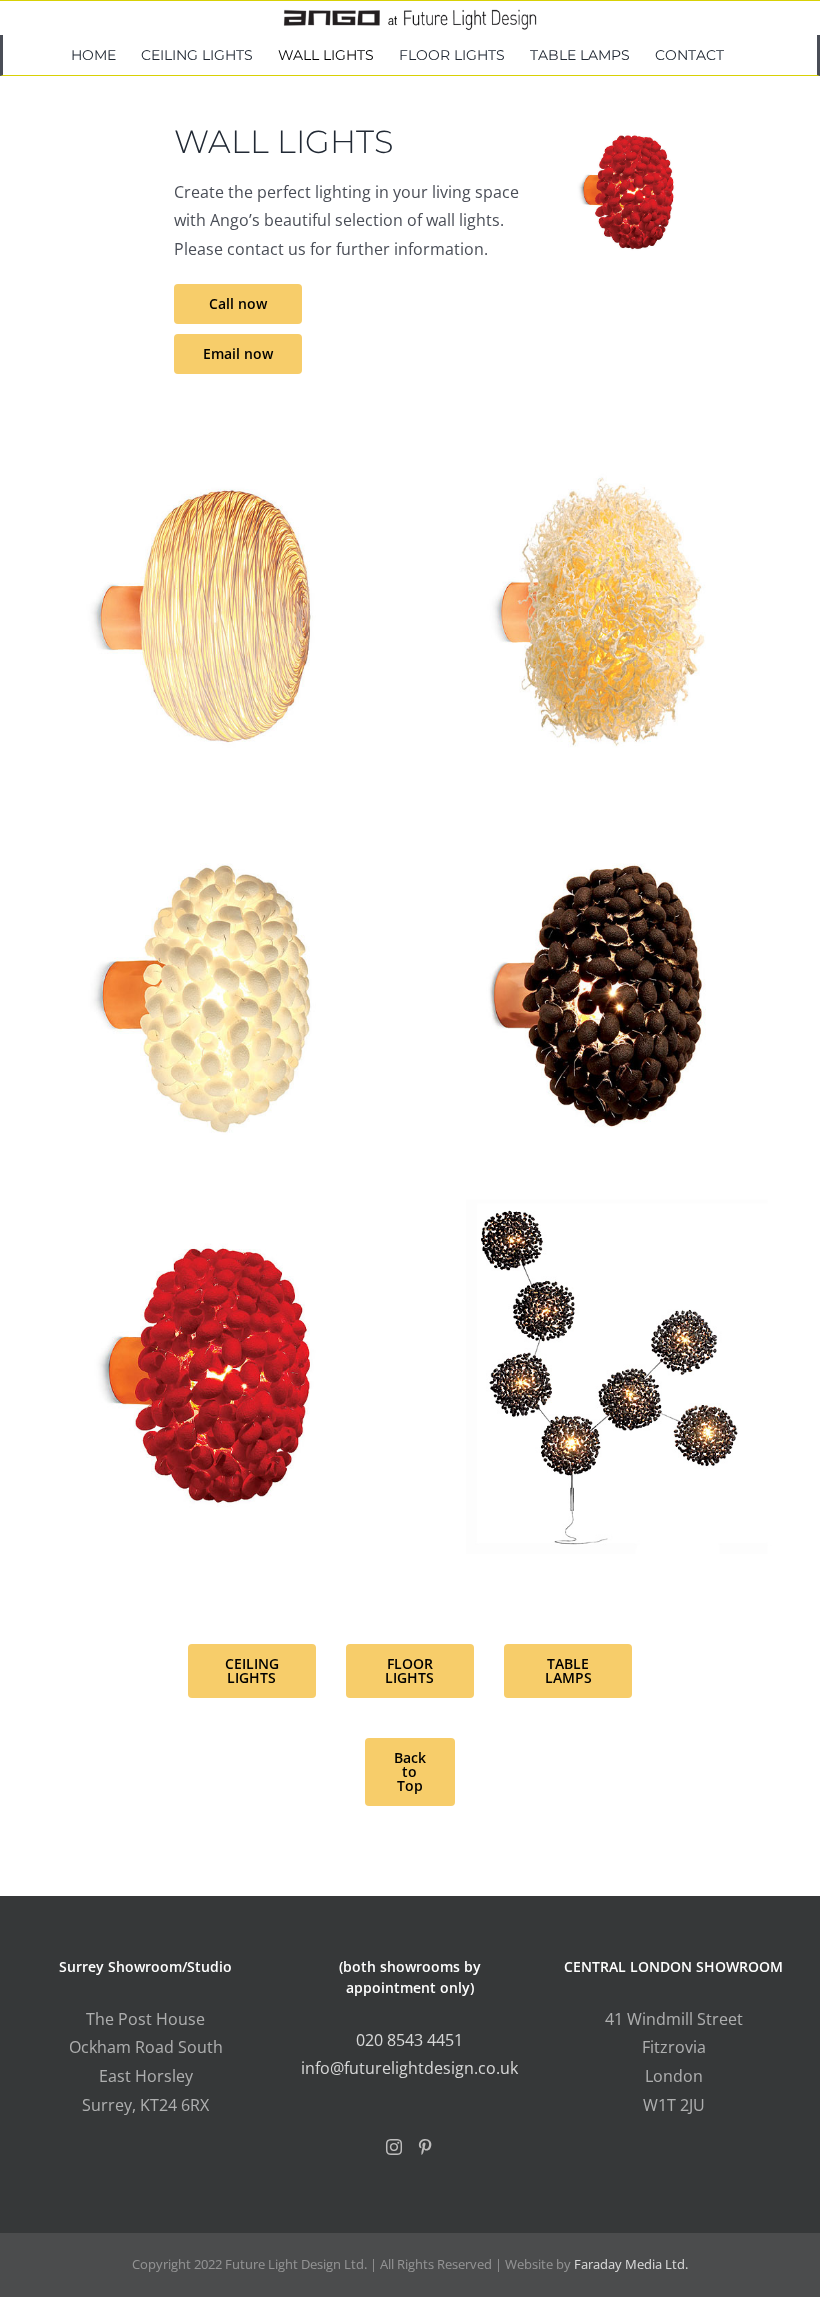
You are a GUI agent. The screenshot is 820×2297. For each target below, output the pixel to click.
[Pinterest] (425, 2147)
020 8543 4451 (409, 2040)
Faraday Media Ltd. (631, 2264)
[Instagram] (394, 2147)
